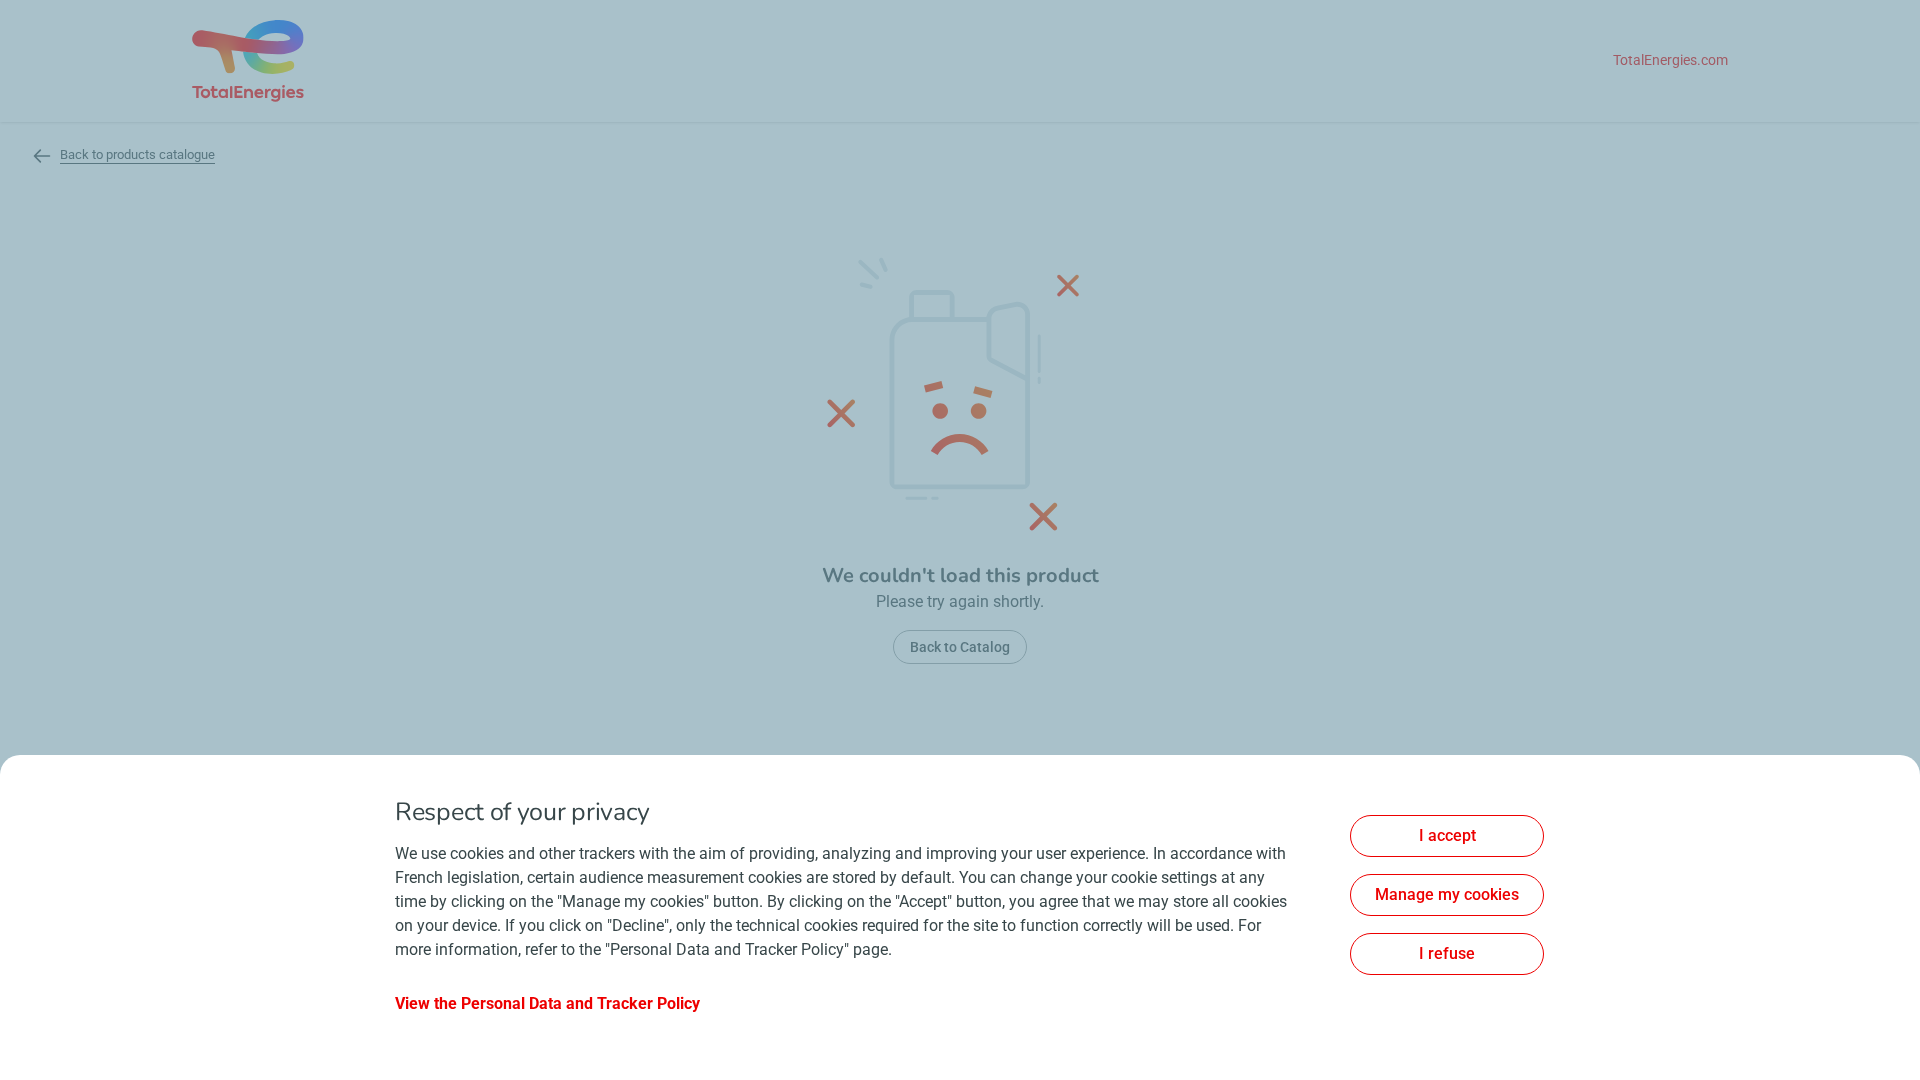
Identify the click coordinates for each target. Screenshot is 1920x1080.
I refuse (1447, 953)
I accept (1447, 835)
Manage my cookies (1447, 894)
